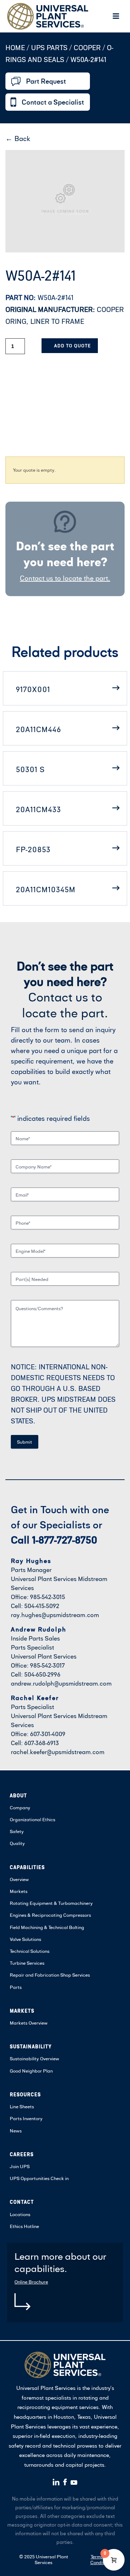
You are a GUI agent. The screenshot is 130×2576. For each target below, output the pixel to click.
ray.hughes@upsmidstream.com (55, 1615)
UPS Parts (50, 47)
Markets (19, 1891)
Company (20, 1807)
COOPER (87, 47)
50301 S (30, 769)
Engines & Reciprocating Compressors (50, 1915)
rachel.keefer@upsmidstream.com (58, 1752)
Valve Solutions (25, 1939)
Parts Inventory (26, 2118)
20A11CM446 (38, 729)
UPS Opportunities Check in (39, 2178)
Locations (20, 2214)
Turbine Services (27, 1963)
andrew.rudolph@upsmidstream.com (61, 1683)
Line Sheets (22, 2106)
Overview (19, 1879)
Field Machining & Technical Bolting (47, 1927)
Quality (17, 1843)
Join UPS (20, 2166)
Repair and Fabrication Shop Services (50, 1975)
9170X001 (33, 689)
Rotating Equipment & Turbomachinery (51, 1903)
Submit (25, 1442)
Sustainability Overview (34, 2058)
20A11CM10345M (46, 889)
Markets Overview (29, 2023)
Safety (17, 1831)
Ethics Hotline (24, 2226)
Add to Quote (72, 346)
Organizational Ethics (32, 1819)
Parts (16, 1987)
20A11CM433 (38, 809)
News (16, 2131)
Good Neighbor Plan (31, 2071)
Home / (17, 47)
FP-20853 (33, 849)
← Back (18, 138)
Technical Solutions (30, 1951)
